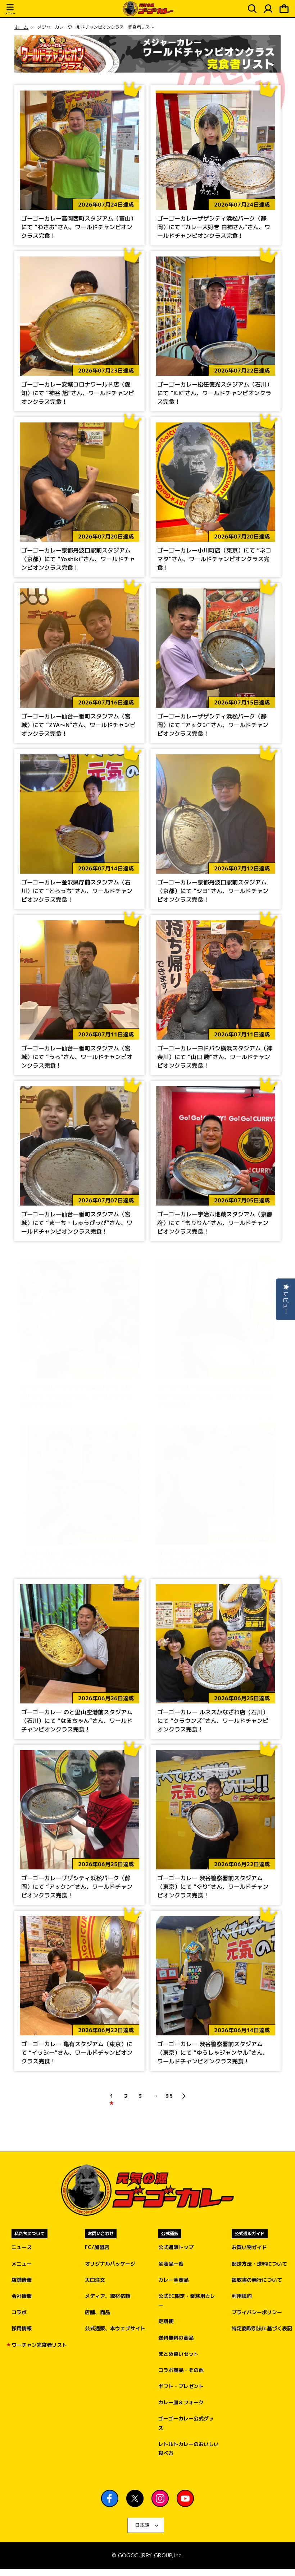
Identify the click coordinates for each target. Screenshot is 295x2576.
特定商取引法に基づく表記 (262, 2328)
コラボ (19, 2312)
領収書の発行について (257, 2280)
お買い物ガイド (249, 2247)
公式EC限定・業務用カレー (187, 2300)
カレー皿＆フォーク (181, 2402)
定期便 (166, 2321)
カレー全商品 (173, 2280)
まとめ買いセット (178, 2354)
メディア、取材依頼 (108, 2296)
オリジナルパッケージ (110, 2264)
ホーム (21, 27)
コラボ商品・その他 (181, 2370)
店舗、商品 (97, 2312)
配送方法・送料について (259, 2264)
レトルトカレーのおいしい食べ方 (189, 2448)
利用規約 (242, 2296)
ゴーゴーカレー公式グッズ (186, 2423)
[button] (10, 10)
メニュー (22, 2264)
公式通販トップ (176, 2247)
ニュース (22, 2247)
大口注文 (95, 2280)
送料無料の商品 (176, 2338)
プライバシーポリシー (257, 2312)
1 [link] (112, 2096)
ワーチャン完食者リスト (39, 2345)
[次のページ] (183, 2096)
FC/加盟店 (97, 2247)
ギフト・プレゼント (181, 2386)
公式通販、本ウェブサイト (115, 2328)
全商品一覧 (171, 2264)
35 (169, 2096)
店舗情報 (22, 2280)
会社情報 (22, 2296)
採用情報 (22, 2328)
